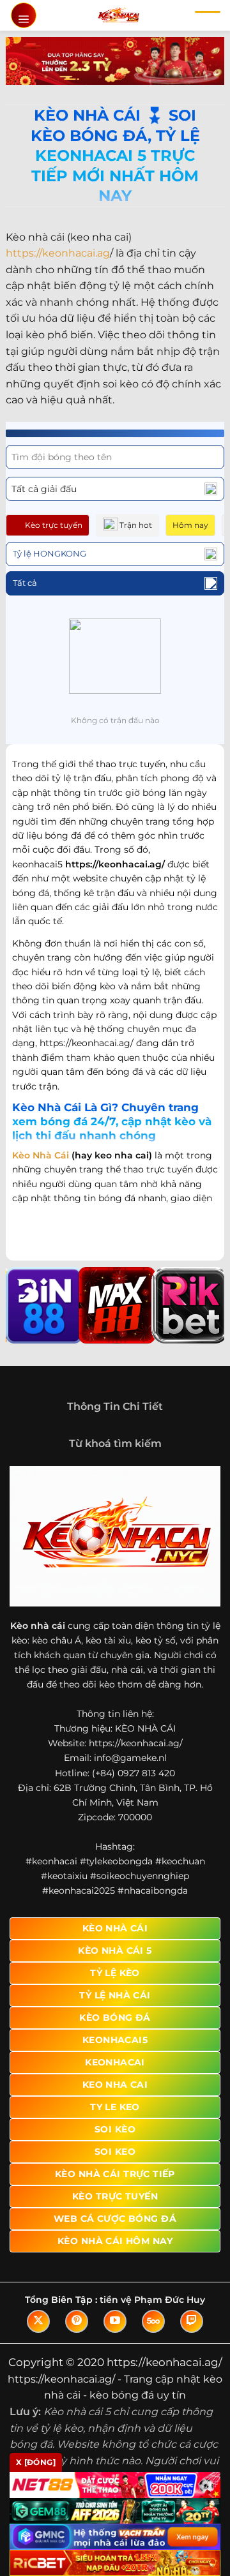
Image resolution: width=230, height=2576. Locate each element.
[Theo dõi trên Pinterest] (77, 2321)
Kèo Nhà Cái (41, 1155)
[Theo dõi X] (38, 2321)
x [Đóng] (36, 2462)
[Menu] (24, 15)
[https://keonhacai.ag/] (119, 15)
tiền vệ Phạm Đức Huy (152, 2300)
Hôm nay (190, 525)
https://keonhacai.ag (58, 253)
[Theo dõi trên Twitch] (192, 2321)
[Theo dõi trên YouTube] (115, 2321)
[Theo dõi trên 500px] (153, 2321)
